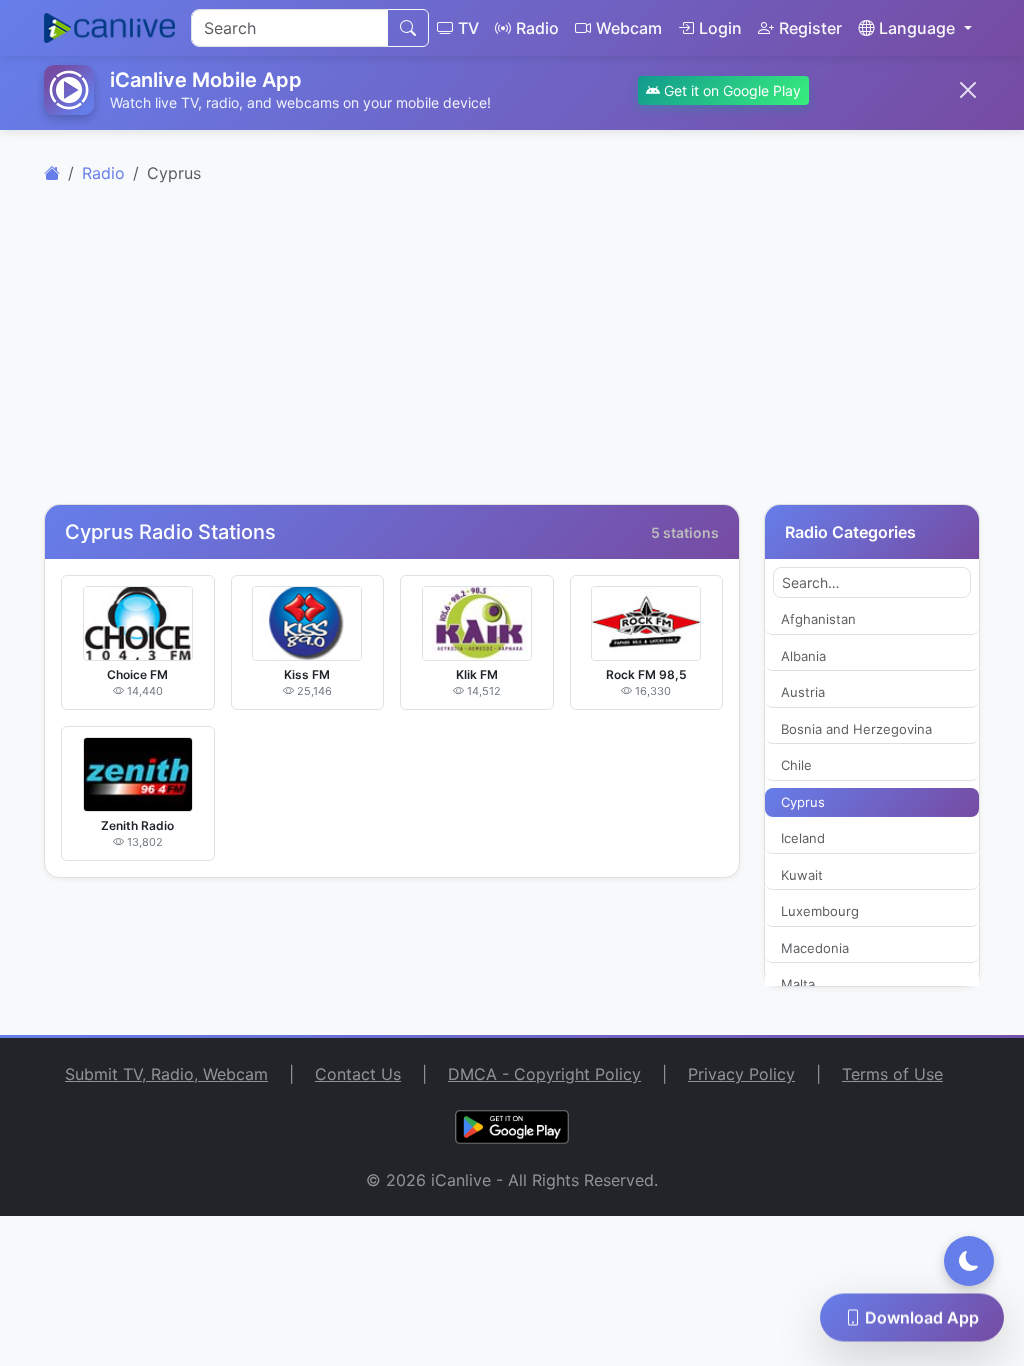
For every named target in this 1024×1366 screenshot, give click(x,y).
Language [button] (917, 28)
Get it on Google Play (730, 90)
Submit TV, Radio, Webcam (166, 1074)
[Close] (968, 90)
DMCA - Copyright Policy (544, 1074)
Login (720, 28)
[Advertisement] (512, 356)
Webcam (629, 28)
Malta (798, 984)
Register (810, 28)
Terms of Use (892, 1074)
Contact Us (358, 1074)
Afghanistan (818, 619)
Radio (537, 28)
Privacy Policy (741, 1074)
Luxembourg (820, 911)
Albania (803, 656)
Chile (796, 765)
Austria (803, 692)
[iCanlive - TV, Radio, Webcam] (109, 28)
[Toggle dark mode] (969, 1261)
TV (468, 28)
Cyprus (803, 802)
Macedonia (815, 948)
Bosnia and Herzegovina (856, 729)
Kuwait (802, 875)
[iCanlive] (52, 173)
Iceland (803, 838)
